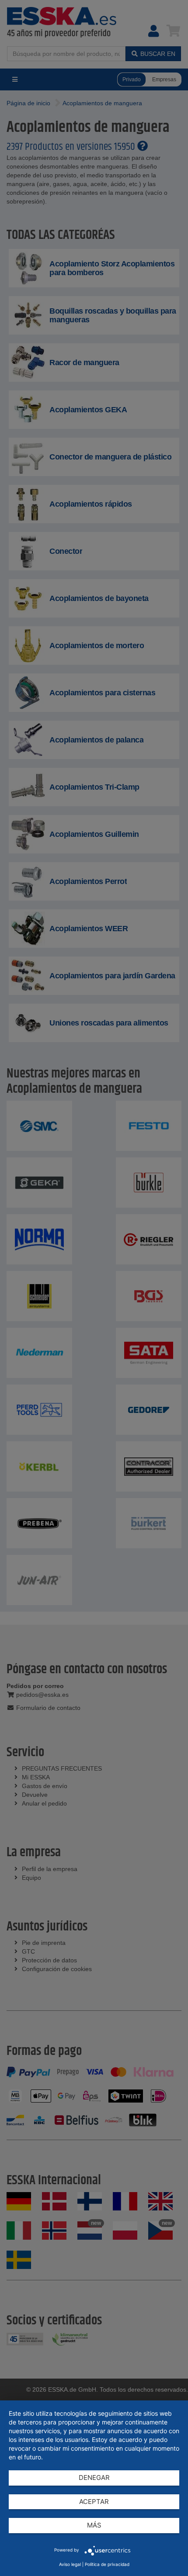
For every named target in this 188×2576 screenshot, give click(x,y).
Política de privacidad (107, 2564)
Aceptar (94, 2502)
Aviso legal (70, 2564)
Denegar (94, 2478)
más (94, 2525)
